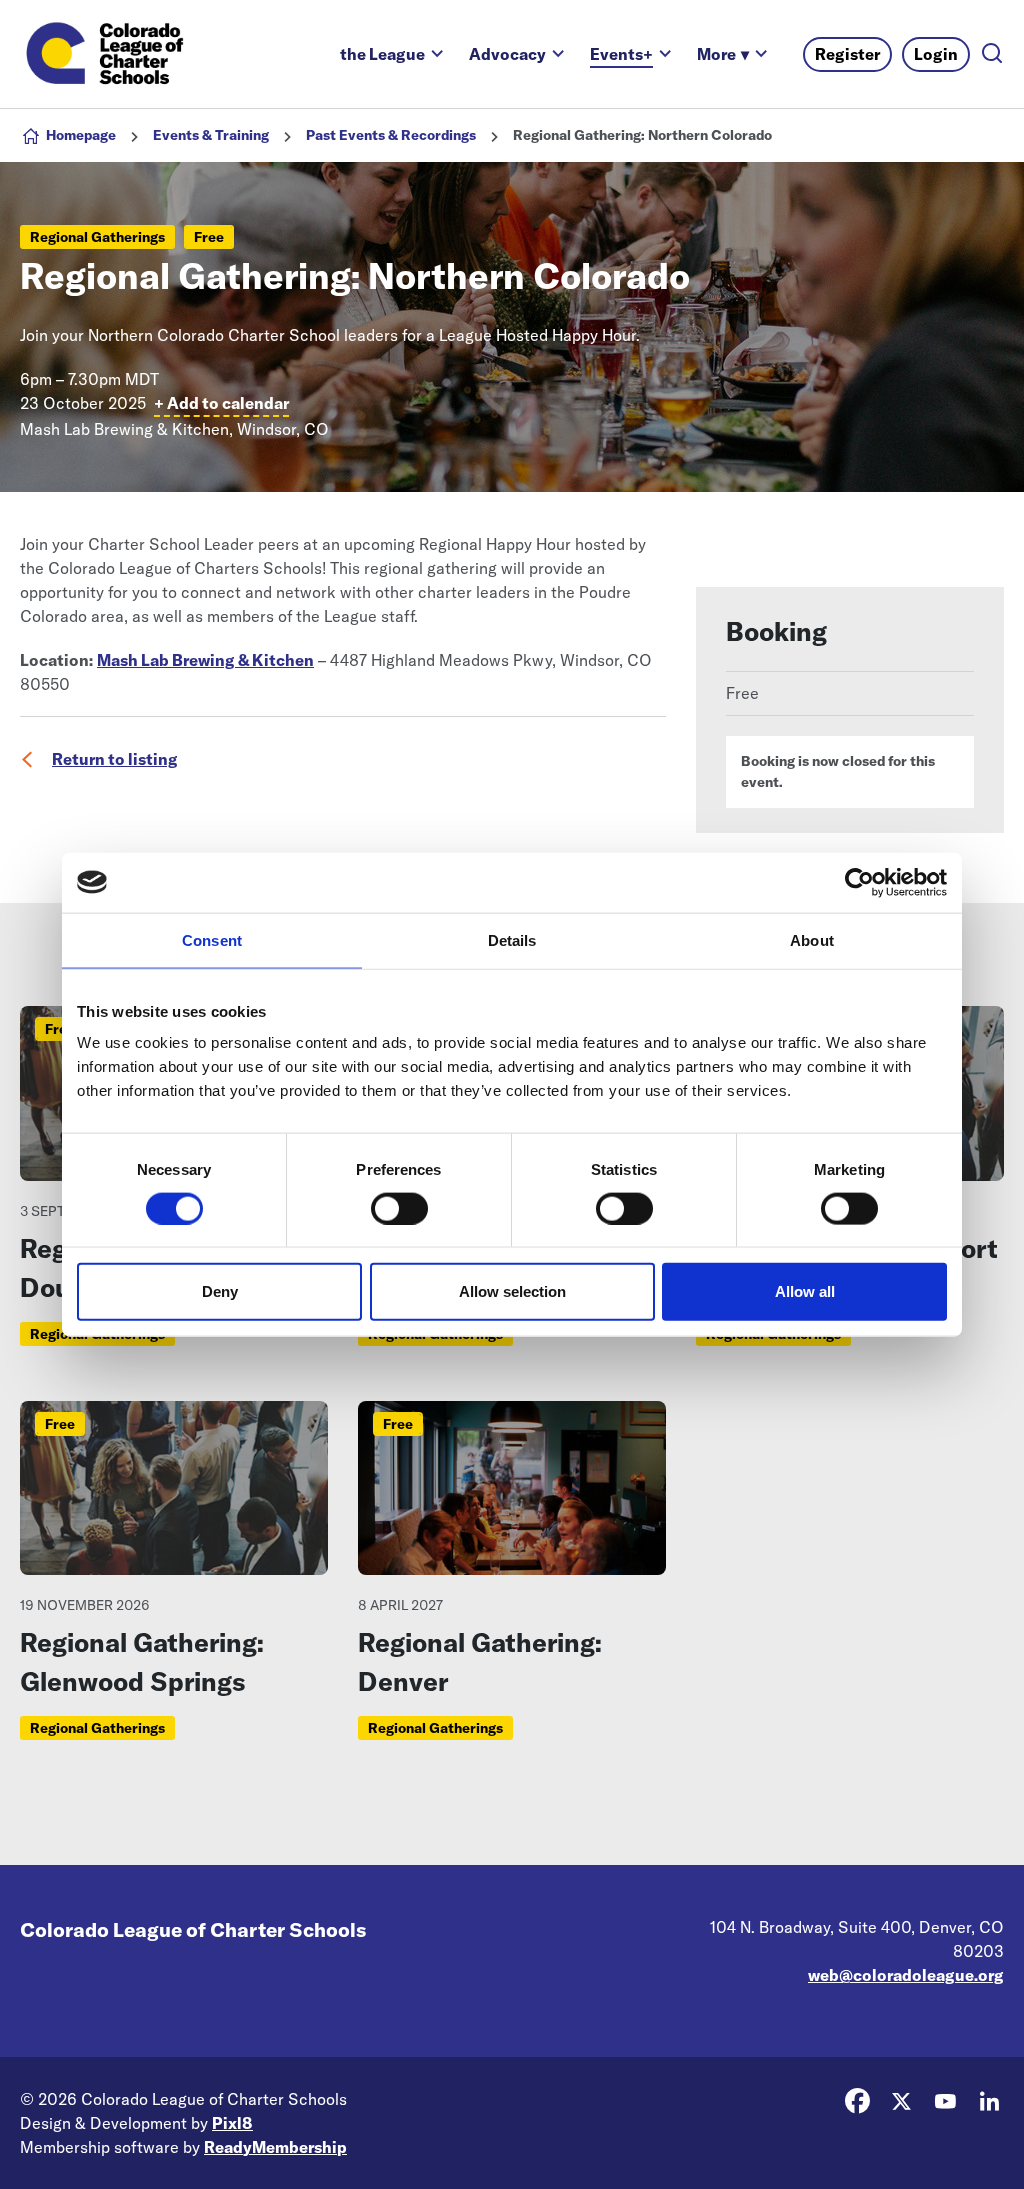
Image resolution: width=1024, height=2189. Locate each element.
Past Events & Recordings (391, 135)
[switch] (399, 1208)
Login (936, 54)
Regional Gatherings (97, 237)
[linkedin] (989, 2102)
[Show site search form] (992, 54)
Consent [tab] (212, 939)
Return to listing (115, 759)
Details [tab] (512, 939)
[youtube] (945, 2102)
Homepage (81, 135)
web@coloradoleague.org (906, 1975)
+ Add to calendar (221, 403)
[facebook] (857, 2102)
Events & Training (211, 135)
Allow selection (512, 1291)
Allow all (805, 1291)
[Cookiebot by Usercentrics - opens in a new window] (859, 882)
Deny (220, 1291)
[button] (723, 54)
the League (382, 54)
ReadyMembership (275, 2147)
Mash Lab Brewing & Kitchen (205, 660)
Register (847, 54)
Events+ (621, 54)
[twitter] (901, 2102)
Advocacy (507, 54)
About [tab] (812, 939)
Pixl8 (232, 2123)
